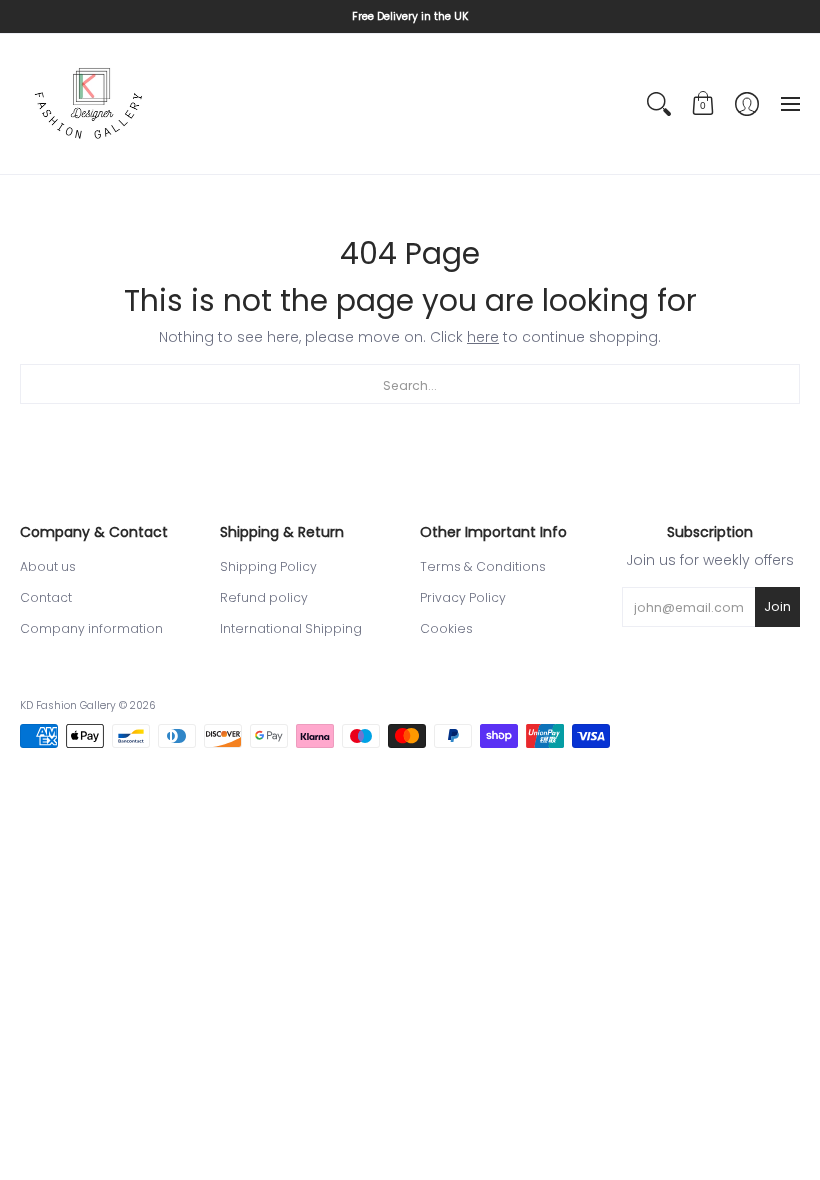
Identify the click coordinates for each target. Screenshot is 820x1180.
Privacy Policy (463, 597)
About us (48, 566)
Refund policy (264, 597)
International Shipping (291, 628)
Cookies (446, 628)
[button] (703, 104)
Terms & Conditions (483, 566)
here (483, 337)
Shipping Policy (268, 566)
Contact (46, 597)
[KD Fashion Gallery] (90, 104)
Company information (91, 628)
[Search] (659, 104)
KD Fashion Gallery (68, 705)
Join (777, 606)
